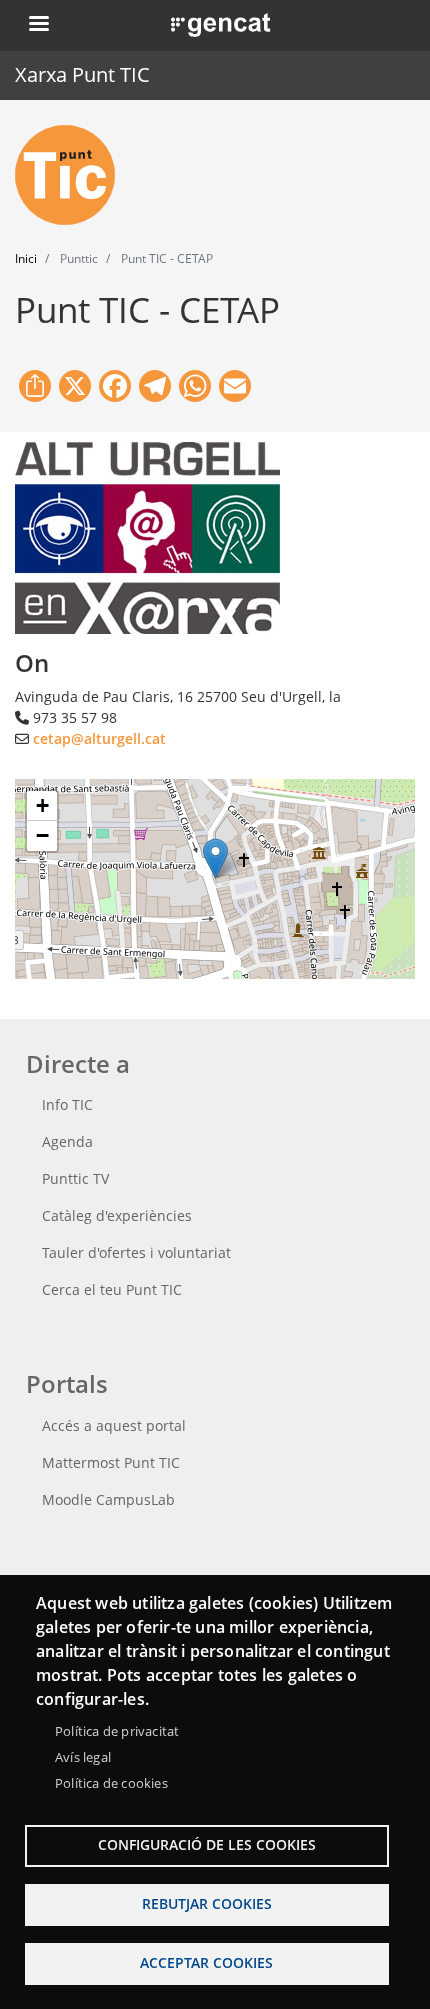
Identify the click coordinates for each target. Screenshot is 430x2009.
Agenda (67, 1141)
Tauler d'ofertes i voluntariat (136, 1252)
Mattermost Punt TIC (111, 1462)
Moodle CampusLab (108, 1499)
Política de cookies (111, 1783)
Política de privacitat (117, 1731)
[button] (215, 858)
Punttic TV (75, 1178)
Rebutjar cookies (207, 1903)
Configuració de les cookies (207, 1844)
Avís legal (83, 1757)
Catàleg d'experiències (117, 1215)
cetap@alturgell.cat (99, 738)
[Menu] (38, 25)
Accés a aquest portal (114, 1425)
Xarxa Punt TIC (82, 74)
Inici (26, 258)
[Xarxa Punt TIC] (73, 175)
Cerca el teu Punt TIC (112, 1289)
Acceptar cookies (206, 1962)
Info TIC (67, 1104)
